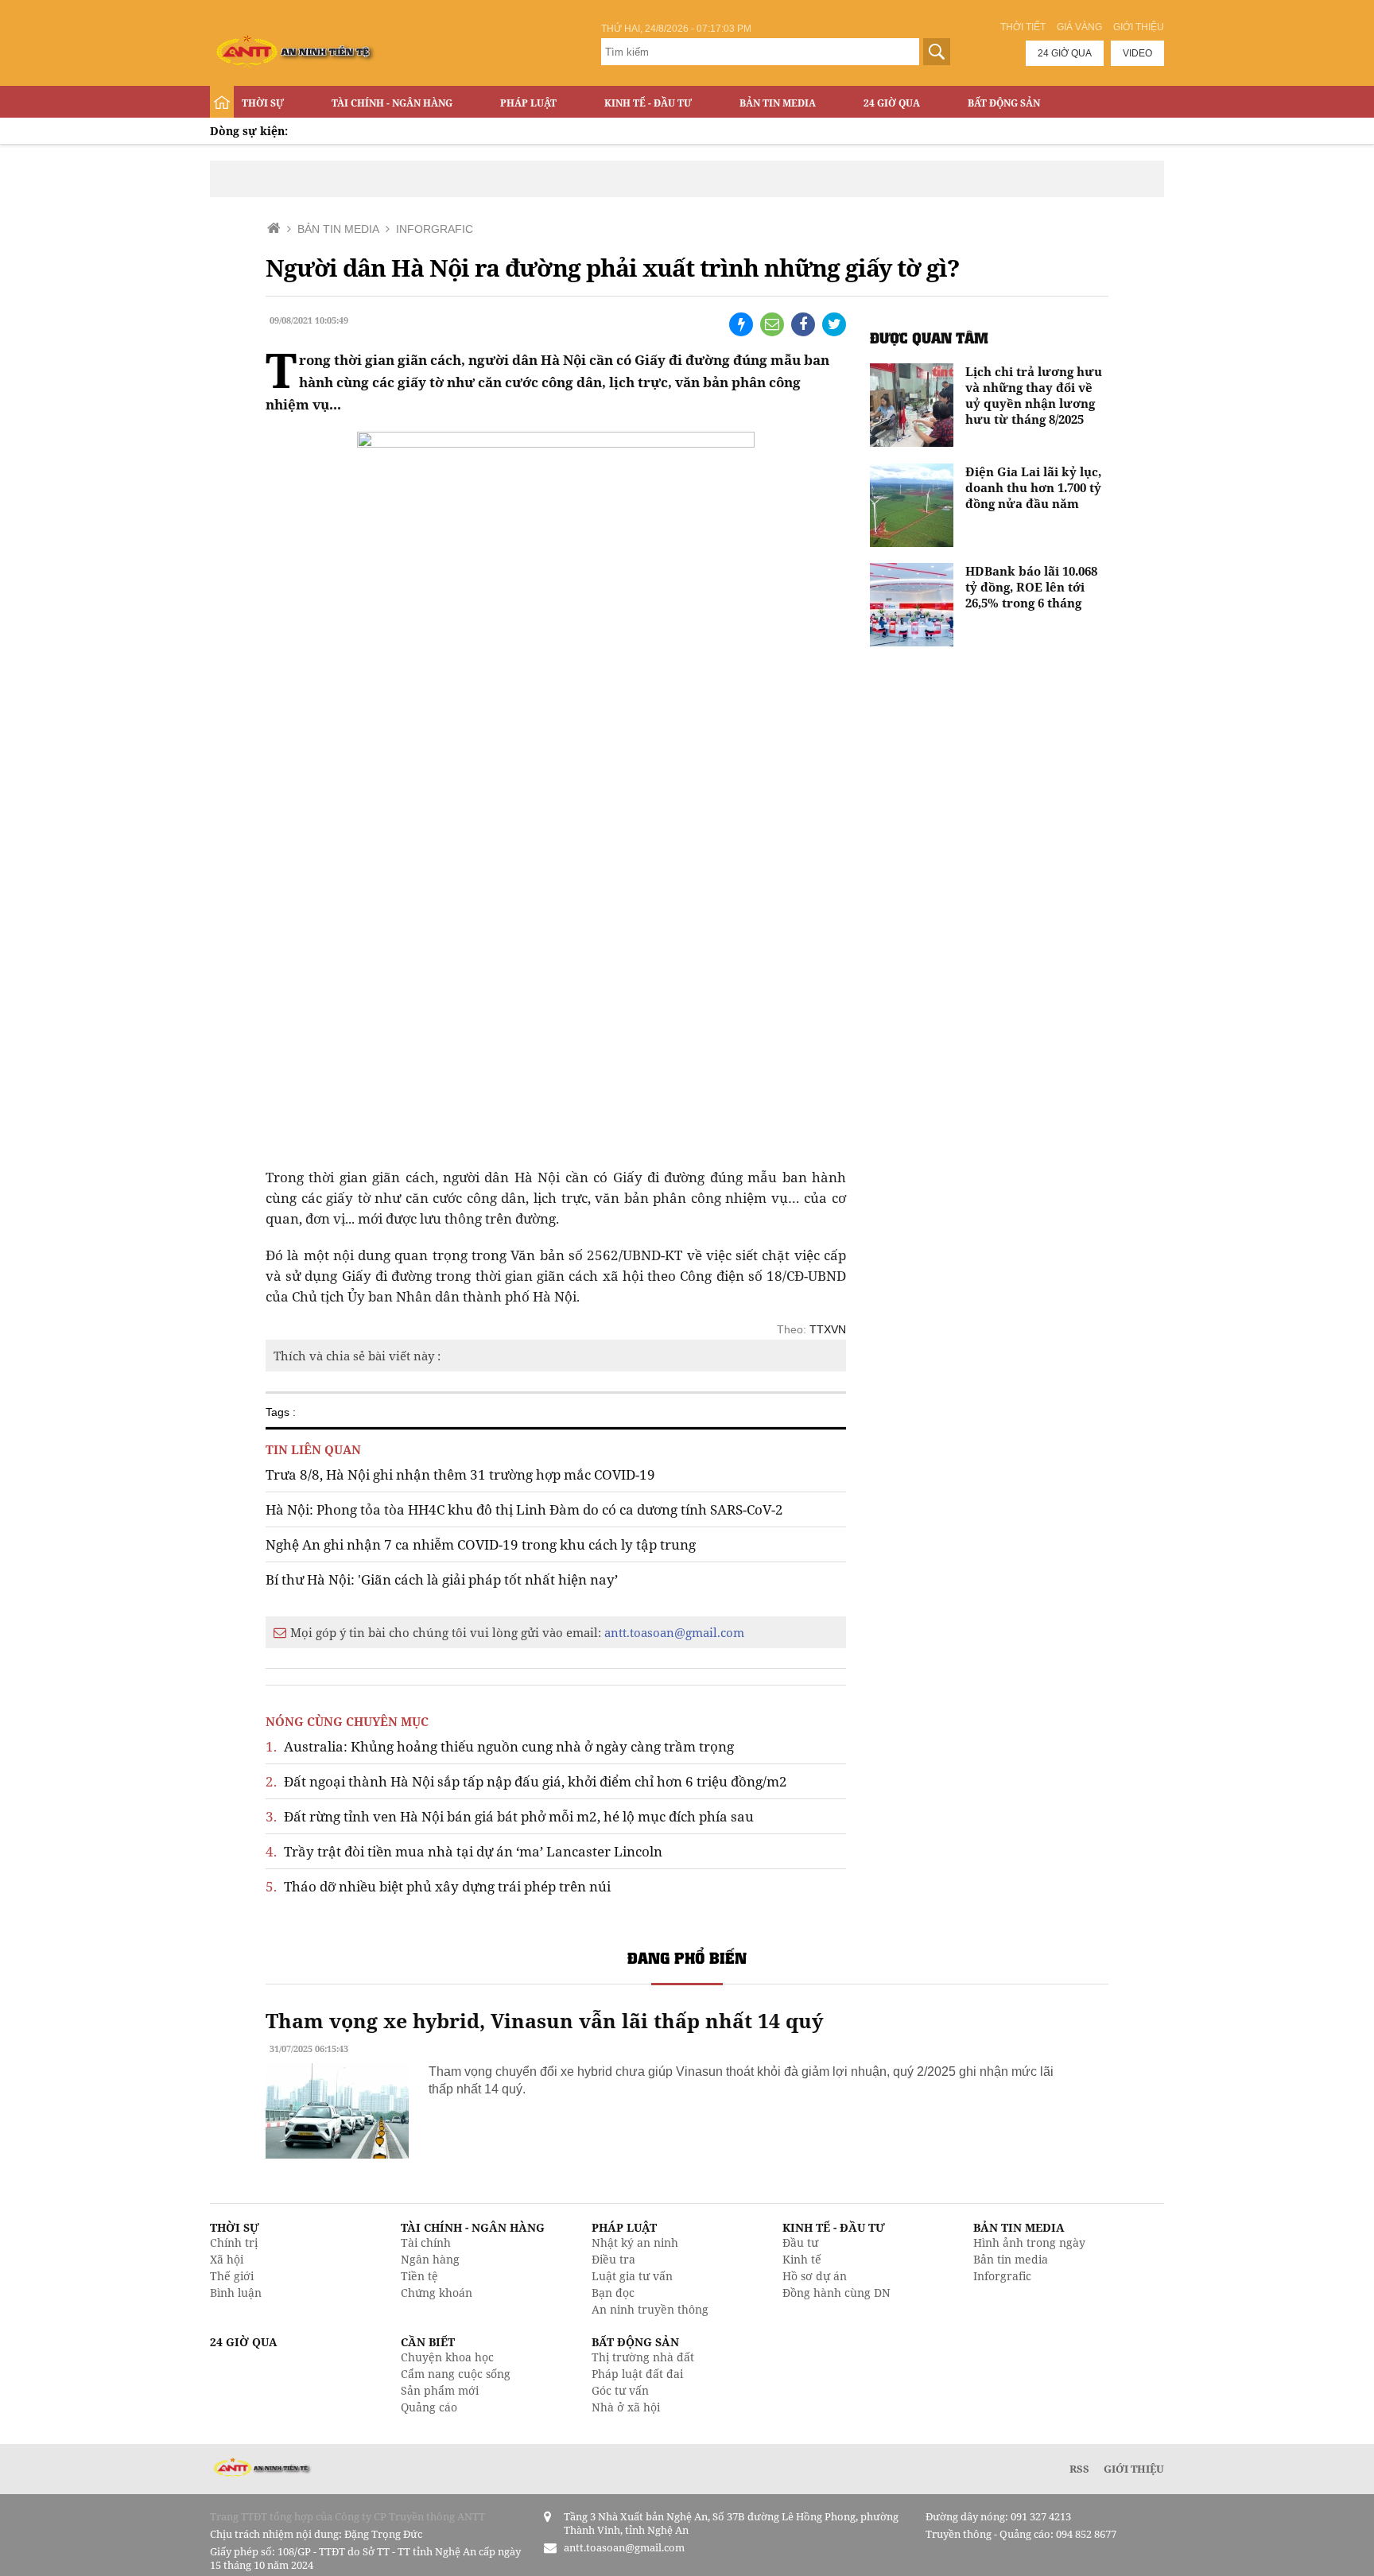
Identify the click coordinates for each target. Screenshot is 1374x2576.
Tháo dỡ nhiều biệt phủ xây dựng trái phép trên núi (438, 1886)
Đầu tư (800, 2242)
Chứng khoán (437, 2293)
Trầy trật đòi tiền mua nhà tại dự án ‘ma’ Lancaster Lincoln (464, 1851)
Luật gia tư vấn (632, 2276)
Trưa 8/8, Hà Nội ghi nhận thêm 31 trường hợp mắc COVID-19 (460, 1474)
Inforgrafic (1002, 2276)
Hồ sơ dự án (815, 2276)
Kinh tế (802, 2259)
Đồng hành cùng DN (836, 2293)
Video (1137, 53)
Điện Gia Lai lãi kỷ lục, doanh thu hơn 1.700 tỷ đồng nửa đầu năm (1033, 487)
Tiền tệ (419, 2276)
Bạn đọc (613, 2293)
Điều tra (613, 2259)
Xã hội (227, 2259)
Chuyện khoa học (447, 2357)
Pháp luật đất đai (637, 2374)
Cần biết (428, 2342)
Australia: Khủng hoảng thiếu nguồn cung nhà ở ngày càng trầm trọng (500, 1746)
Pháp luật (528, 103)
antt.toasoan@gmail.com (674, 1632)
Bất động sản (1004, 103)
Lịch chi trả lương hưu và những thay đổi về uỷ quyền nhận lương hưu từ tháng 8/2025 (1034, 395)
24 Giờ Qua (892, 103)
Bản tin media (1011, 2259)
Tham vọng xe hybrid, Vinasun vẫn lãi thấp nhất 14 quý (544, 2020)
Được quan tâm (929, 338)
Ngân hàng (430, 2259)
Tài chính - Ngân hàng (392, 103)
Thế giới (232, 2276)
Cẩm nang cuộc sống (456, 2374)
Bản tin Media (778, 103)
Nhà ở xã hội (626, 2407)
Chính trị (234, 2242)
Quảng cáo (429, 2407)
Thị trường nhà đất (643, 2357)
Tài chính (426, 2242)
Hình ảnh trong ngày (1029, 2242)
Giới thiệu (1139, 27)
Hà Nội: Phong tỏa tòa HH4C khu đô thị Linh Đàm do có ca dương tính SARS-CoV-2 (524, 1509)
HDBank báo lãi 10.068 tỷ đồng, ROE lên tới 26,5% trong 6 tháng (1031, 587)
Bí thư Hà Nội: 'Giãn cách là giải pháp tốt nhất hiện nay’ (442, 1579)
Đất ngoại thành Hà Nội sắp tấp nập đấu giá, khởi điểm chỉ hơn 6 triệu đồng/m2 (526, 1781)
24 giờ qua (1065, 53)
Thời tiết (1023, 27)
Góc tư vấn (620, 2390)
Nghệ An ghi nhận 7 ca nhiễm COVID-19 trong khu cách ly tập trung (481, 1544)
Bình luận (236, 2293)
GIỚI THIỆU (1134, 2469)
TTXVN (828, 1329)
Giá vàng (1079, 27)
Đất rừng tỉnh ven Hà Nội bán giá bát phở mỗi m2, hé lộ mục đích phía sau (510, 1816)
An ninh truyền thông (650, 2309)
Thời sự (263, 103)
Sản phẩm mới (440, 2390)
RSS (1079, 2469)
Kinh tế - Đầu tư (648, 103)
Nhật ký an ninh (635, 2242)
